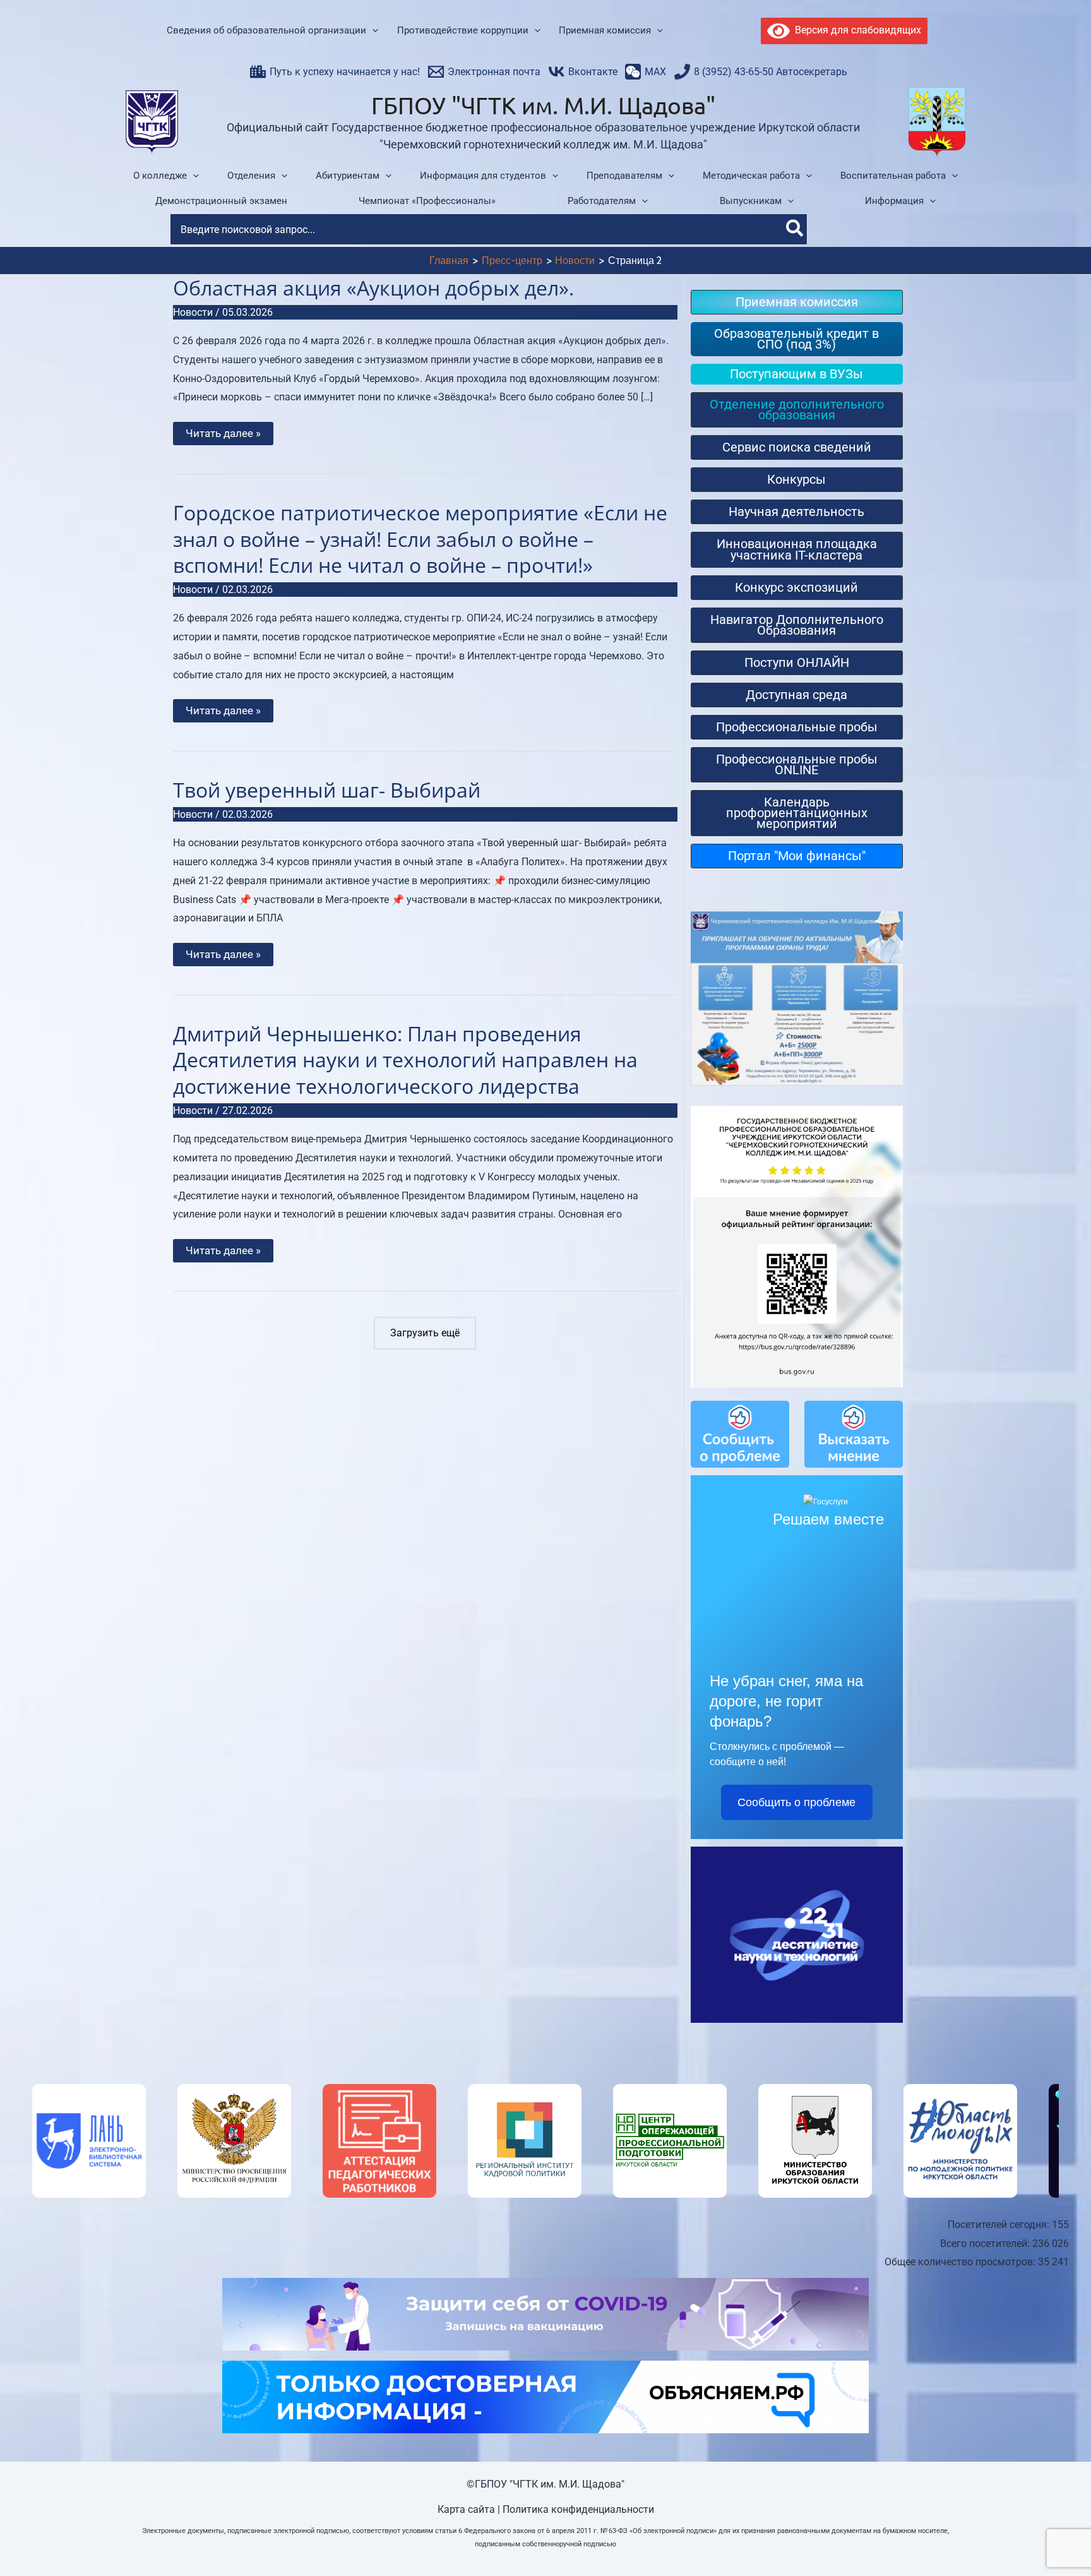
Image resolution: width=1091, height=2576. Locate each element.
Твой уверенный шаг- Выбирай (327, 790)
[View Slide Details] (89, 2141)
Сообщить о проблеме (796, 1802)
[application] (372, 31)
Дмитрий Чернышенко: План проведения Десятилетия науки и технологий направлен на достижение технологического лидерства (405, 1060)
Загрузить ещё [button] (425, 1333)
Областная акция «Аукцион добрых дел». (373, 288)
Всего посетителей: (986, 2244)
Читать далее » (223, 436)
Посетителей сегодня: (1000, 2225)
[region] (545, 2141)
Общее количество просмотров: (961, 2262)
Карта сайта (466, 2509)
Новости (193, 312)
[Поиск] (795, 229)
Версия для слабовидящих (856, 30)
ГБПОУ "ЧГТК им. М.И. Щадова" (543, 105)
